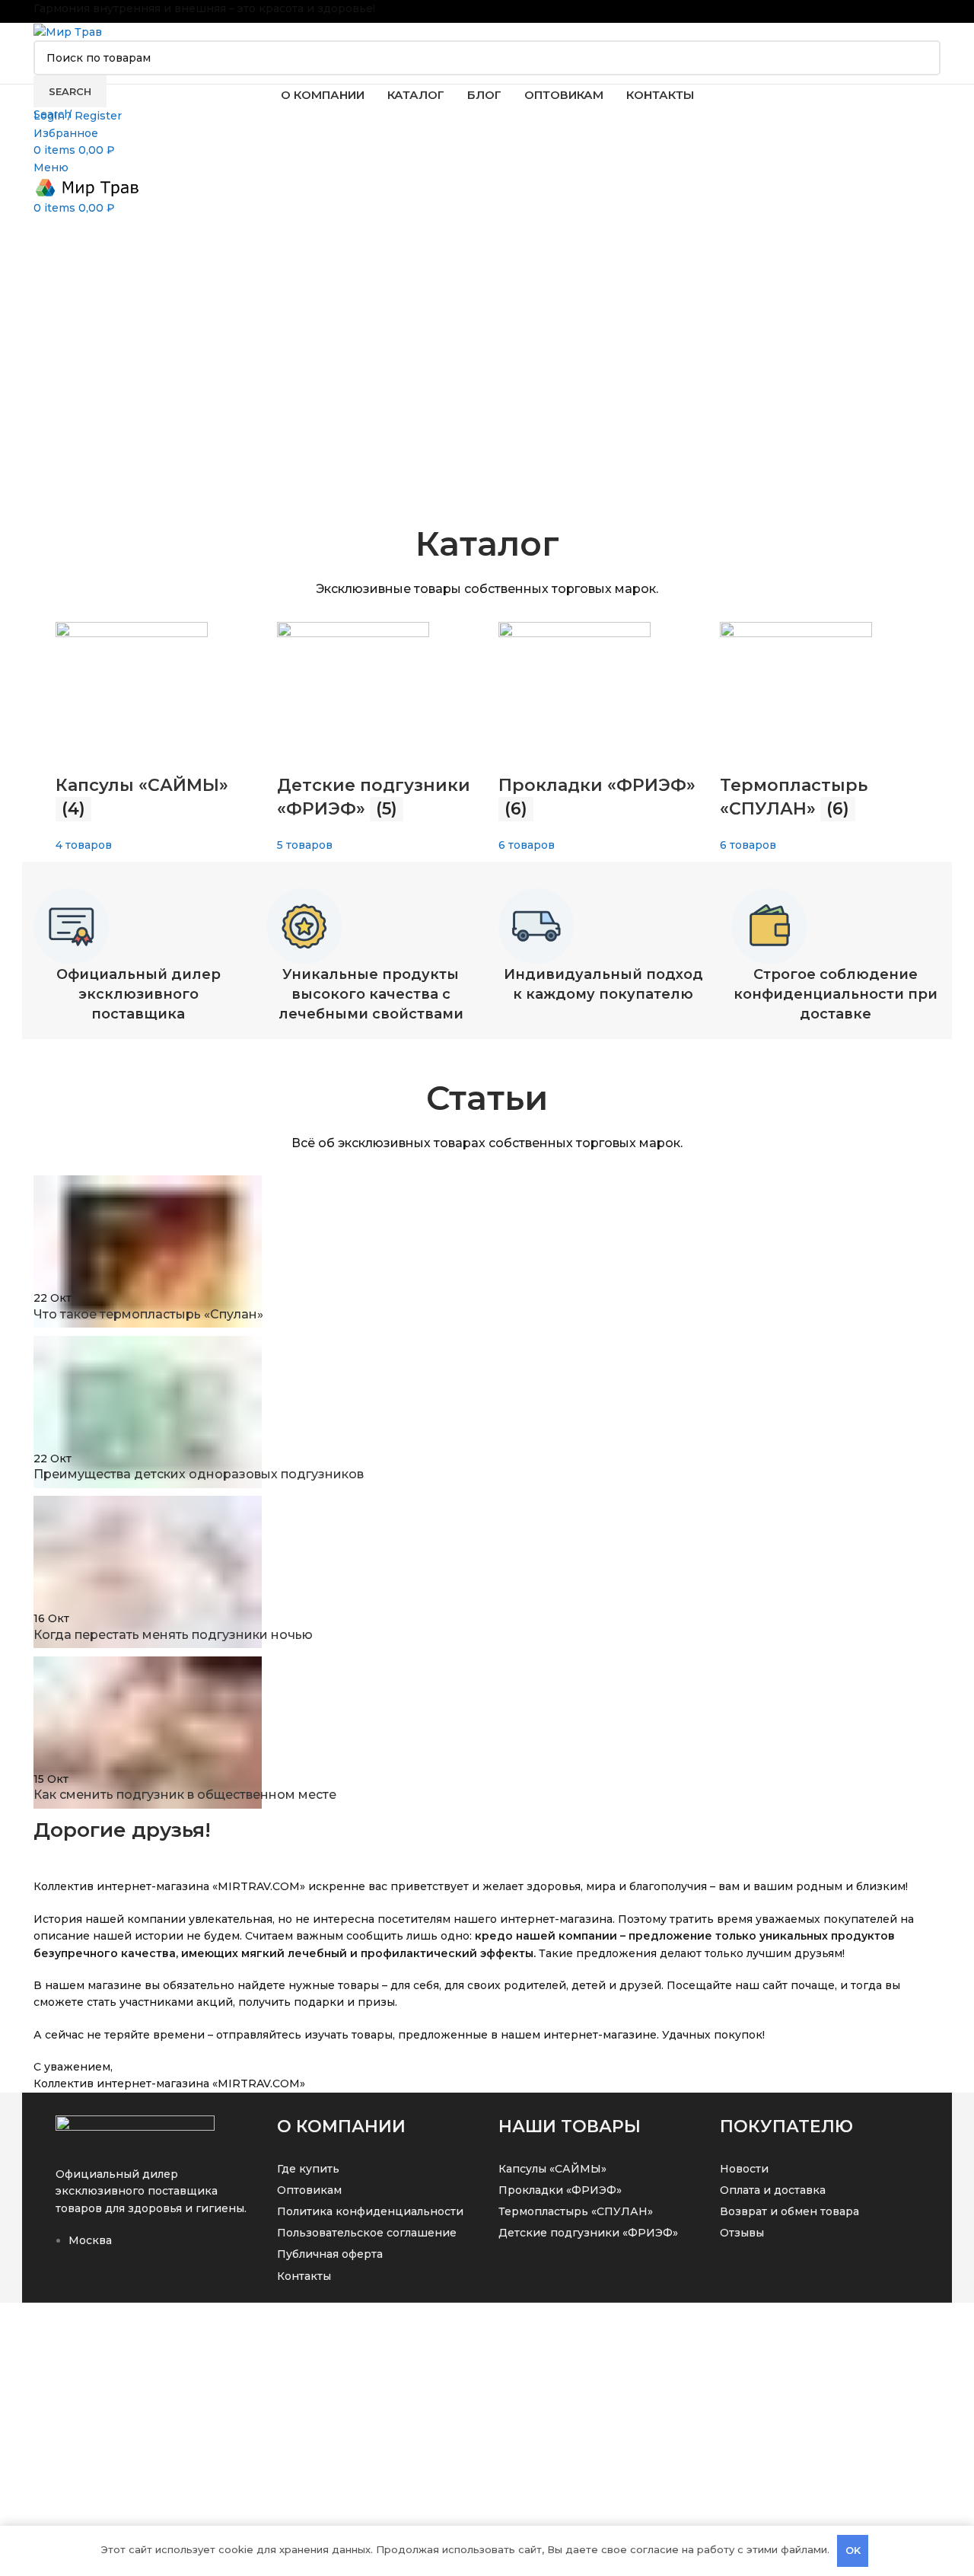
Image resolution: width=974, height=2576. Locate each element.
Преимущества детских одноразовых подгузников (199, 1474)
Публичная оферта (330, 2254)
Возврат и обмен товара (789, 2211)
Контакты (304, 2276)
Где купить (308, 2169)
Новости (744, 2169)
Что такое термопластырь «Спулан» (148, 1314)
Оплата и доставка (773, 2190)
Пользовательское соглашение (367, 2233)
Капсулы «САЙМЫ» (552, 2169)
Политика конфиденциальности (370, 2211)
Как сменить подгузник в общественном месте (185, 1795)
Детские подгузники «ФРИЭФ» (588, 2233)
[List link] (155, 2201)
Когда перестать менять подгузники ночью (173, 1635)
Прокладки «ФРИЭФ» (560, 2190)
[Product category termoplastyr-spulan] (487, 689)
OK (853, 2550)
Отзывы (742, 2233)
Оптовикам (309, 2190)
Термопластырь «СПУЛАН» (576, 2211)
